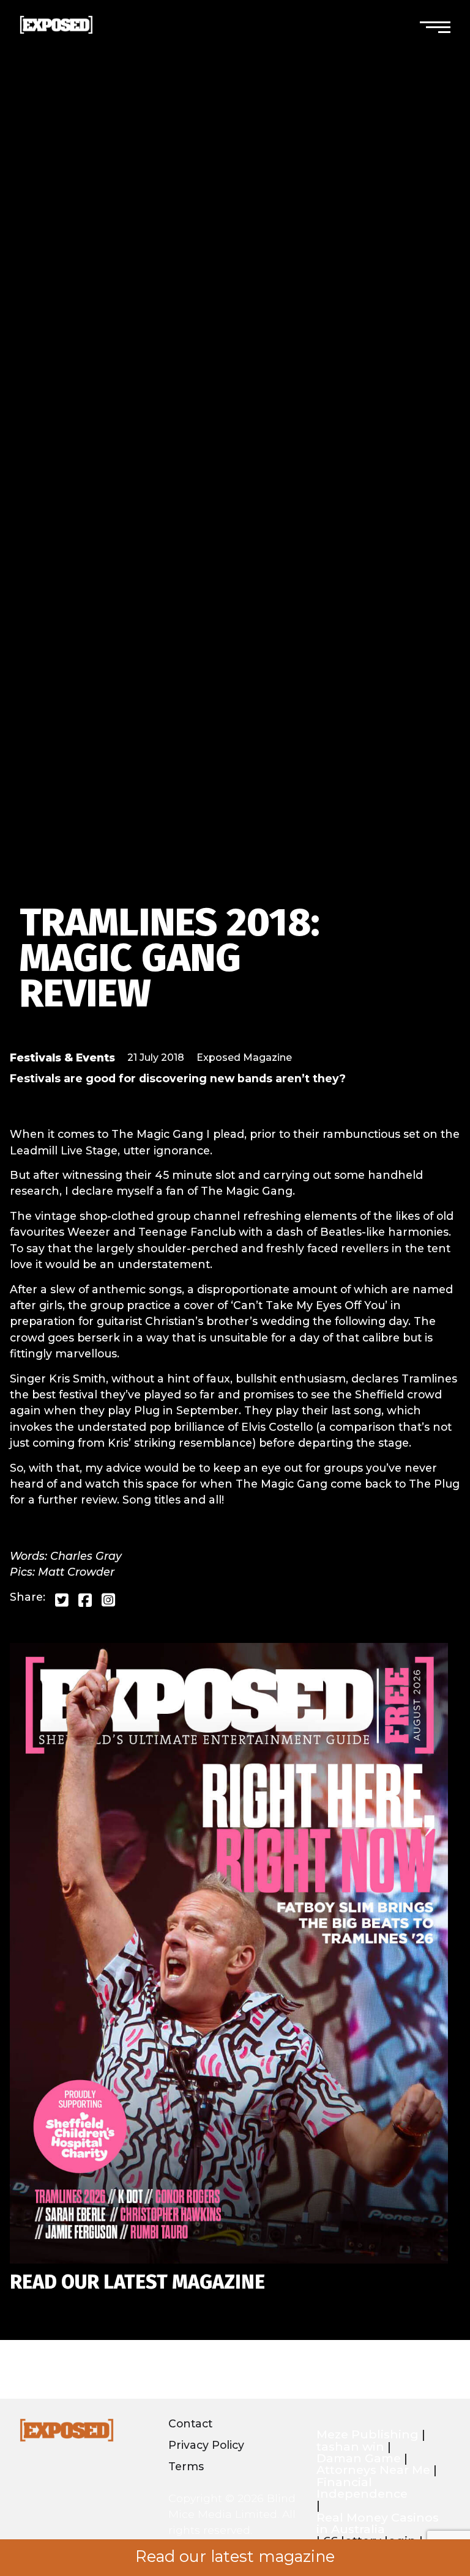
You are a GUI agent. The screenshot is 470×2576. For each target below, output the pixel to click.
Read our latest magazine (235, 2556)
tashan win (350, 2447)
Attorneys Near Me (373, 2470)
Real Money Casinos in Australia (378, 2524)
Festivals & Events (62, 1057)
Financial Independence (362, 2488)
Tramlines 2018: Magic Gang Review (170, 958)
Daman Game (359, 2458)
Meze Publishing (367, 2434)
